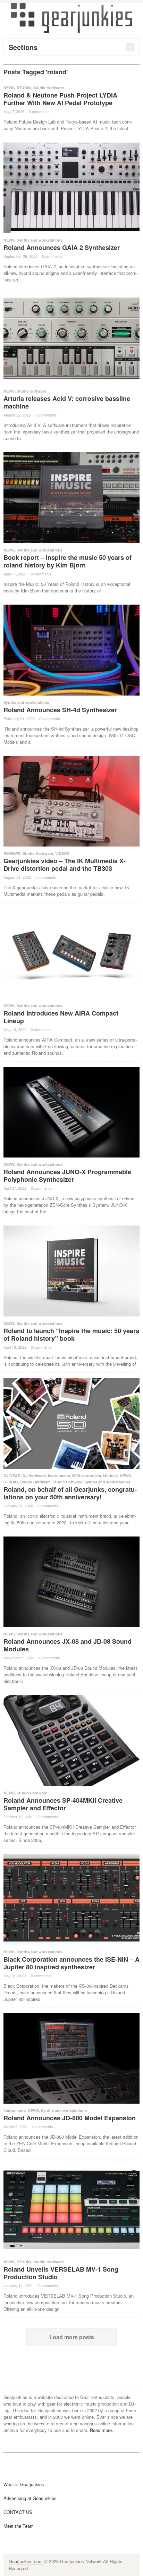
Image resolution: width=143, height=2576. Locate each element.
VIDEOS (62, 853)
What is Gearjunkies (24, 2484)
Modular (110, 1476)
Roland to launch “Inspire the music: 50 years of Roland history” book (71, 1335)
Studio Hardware (49, 88)
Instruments (59, 1476)
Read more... (103, 2430)
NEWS (9, 88)
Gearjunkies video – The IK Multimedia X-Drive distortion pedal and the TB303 (65, 865)
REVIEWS (12, 853)
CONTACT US (18, 2512)
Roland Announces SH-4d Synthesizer (60, 710)
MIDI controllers (87, 1476)
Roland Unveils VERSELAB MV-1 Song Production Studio (61, 2273)
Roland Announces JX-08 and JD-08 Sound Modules (68, 1645)
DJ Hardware (34, 1476)
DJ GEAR (12, 1476)
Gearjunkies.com (26, 2561)
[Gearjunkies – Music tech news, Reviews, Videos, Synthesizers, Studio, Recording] (71, 17)
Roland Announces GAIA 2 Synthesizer (62, 247)
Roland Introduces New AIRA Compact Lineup (61, 1017)
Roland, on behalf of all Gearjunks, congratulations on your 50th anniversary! (70, 1493)
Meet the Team (19, 2526)
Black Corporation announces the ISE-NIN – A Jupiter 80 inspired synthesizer (71, 1963)
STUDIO (24, 88)
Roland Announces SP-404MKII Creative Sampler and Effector (63, 1804)
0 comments (39, 111)
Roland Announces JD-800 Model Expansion (70, 2118)
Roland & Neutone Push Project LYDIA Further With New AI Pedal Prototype (60, 99)
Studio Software (31, 391)
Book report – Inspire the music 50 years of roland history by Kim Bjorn (68, 561)
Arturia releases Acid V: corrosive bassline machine (67, 402)
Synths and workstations (40, 240)
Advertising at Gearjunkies (30, 2498)
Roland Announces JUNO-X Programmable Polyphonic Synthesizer (67, 1176)
